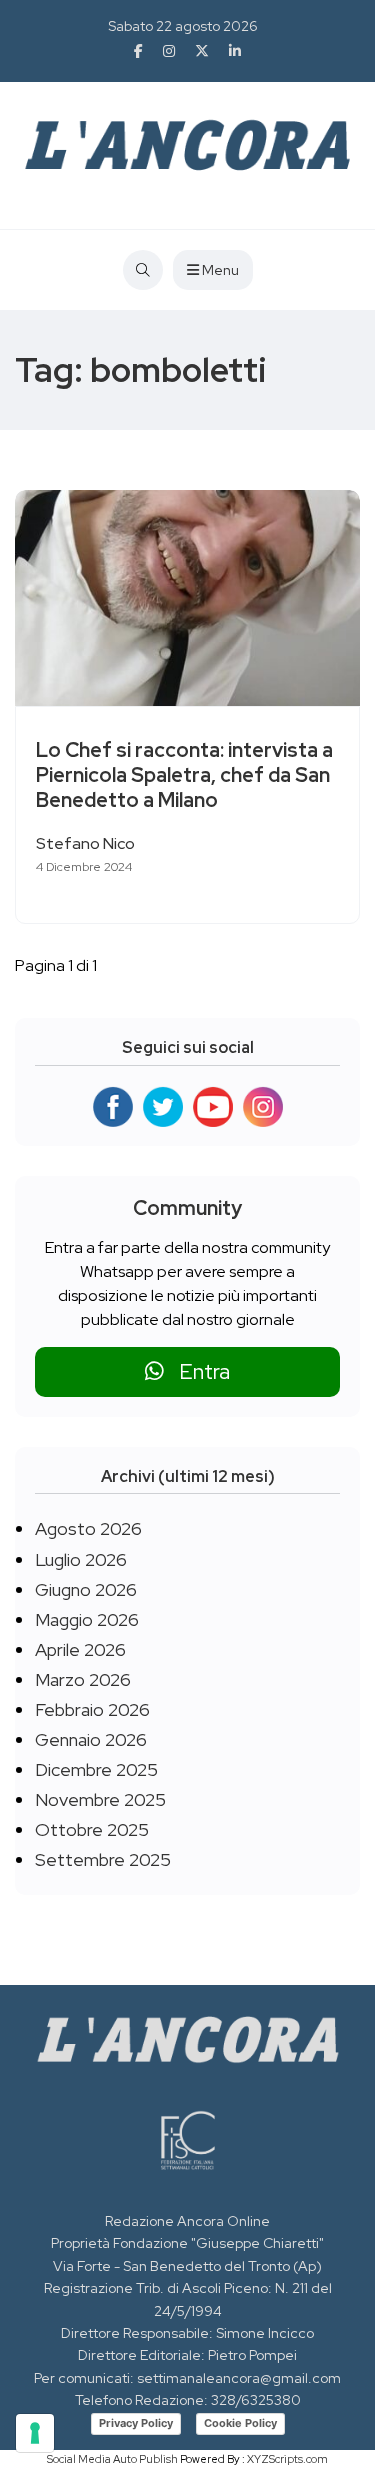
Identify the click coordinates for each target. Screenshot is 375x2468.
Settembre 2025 (103, 1859)
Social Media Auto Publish (112, 2459)
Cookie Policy (240, 2423)
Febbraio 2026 (92, 1709)
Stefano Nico (85, 843)
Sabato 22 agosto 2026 (183, 26)
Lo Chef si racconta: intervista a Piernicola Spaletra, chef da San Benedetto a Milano (184, 776)
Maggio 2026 (87, 1619)
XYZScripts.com (287, 2459)
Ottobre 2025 (92, 1829)
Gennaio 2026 (91, 1739)
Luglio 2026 (81, 1559)
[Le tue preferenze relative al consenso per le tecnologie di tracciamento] (35, 2433)
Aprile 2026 (80, 1649)
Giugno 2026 (86, 1589)
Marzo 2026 (83, 1679)
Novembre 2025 (100, 1799)
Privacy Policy (136, 2423)
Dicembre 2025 (96, 1769)
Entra (197, 1371)
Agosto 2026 (88, 1528)
